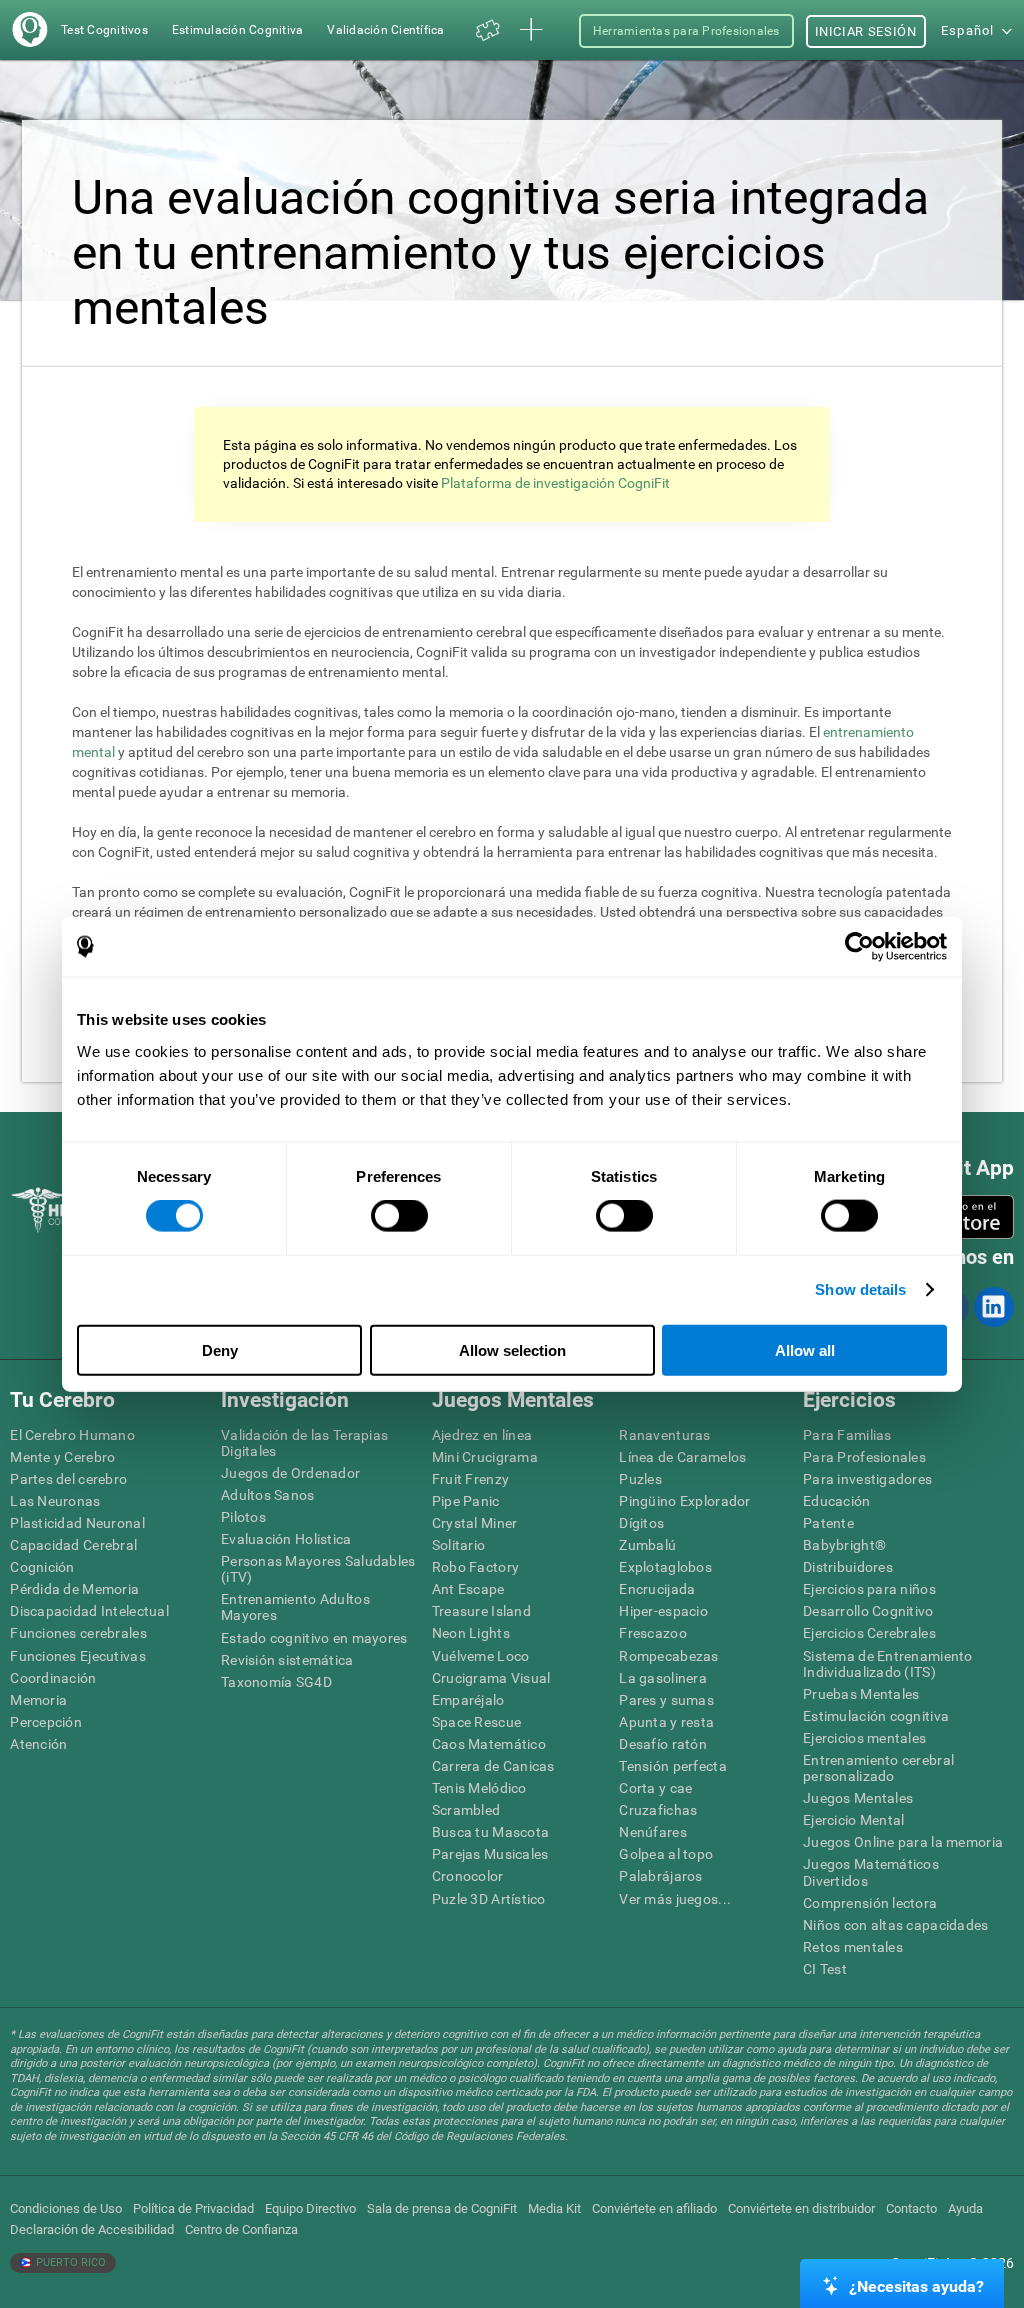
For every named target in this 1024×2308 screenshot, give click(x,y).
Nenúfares (653, 1832)
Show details (860, 1289)
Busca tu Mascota (490, 1832)
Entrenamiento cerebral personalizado (878, 1768)
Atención (38, 1744)
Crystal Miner (475, 1523)
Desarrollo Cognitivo (868, 1611)
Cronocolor (468, 1876)
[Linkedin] (993, 1307)
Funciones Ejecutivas (78, 1656)
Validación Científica (385, 29)
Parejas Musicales (490, 1854)
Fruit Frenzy (470, 1479)
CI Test (825, 1969)
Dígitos (641, 1523)
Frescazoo (653, 1633)
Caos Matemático (489, 1744)
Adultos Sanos (268, 1495)
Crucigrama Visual (491, 1678)
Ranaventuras (664, 1435)
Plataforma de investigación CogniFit (555, 483)
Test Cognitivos (104, 29)
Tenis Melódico (479, 1788)
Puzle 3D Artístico (489, 1899)
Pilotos (243, 1517)
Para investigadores (867, 1479)
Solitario (459, 1545)
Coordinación (53, 1678)
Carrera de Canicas (493, 1766)
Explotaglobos (665, 1567)
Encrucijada (657, 1589)
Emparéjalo (468, 1700)
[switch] (399, 1216)
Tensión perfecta (672, 1766)
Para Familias (847, 1435)
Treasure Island (481, 1611)
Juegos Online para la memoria (903, 1842)
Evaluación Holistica (286, 1539)
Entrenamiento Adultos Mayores (295, 1607)
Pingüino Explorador (684, 1501)
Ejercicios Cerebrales (869, 1633)
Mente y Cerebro (62, 1457)
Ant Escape (468, 1589)
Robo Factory (475, 1567)
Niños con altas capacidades (896, 1925)
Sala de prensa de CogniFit (442, 2208)
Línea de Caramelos (682, 1457)
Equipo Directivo (310, 2208)
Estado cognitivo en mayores (314, 1638)
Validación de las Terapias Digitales (304, 1443)
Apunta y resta (666, 1722)
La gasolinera (663, 1678)
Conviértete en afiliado (654, 2208)
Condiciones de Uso (66, 2208)
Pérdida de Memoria (74, 1589)
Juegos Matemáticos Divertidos (871, 1872)
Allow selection (512, 1349)
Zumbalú (647, 1545)
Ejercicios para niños (869, 1589)
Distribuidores (848, 1567)
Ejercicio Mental (853, 1820)
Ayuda (965, 2208)
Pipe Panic (466, 1501)
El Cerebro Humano (72, 1435)
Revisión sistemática (287, 1660)
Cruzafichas (658, 1810)
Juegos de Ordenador (290, 1473)
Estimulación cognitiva (876, 1716)
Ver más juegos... (675, 1899)
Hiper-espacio (663, 1611)
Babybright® (844, 1545)
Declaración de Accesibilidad (92, 2229)
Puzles (640, 1479)
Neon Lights (471, 1633)
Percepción (46, 1722)
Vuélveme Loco (481, 1656)
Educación (837, 1501)
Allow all (805, 1349)
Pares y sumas (666, 1700)
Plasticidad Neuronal (77, 1523)
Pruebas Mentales (861, 1694)
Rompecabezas (668, 1656)
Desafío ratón (663, 1744)
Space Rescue (476, 1722)
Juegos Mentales (858, 1798)
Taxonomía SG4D (276, 1682)
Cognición (42, 1567)
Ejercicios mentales (864, 1738)
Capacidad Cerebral (73, 1545)
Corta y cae (655, 1788)
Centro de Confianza (241, 2229)
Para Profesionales (864, 1457)
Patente (828, 1523)
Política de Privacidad (193, 2208)
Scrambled (466, 1810)
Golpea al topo (666, 1854)
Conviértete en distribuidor (801, 2208)
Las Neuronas (55, 1501)
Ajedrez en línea (482, 1435)
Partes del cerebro (68, 1479)
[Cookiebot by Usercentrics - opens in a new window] (859, 947)
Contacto (911, 2208)
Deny (220, 1349)
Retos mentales (853, 1947)
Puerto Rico (69, 2262)
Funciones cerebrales (78, 1633)
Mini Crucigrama (485, 1457)
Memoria (38, 1700)
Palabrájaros (660, 1876)
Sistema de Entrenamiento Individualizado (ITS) (888, 1664)
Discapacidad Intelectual (89, 1611)
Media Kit (554, 2208)
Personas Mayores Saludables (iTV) (318, 1569)
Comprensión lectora (870, 1903)
